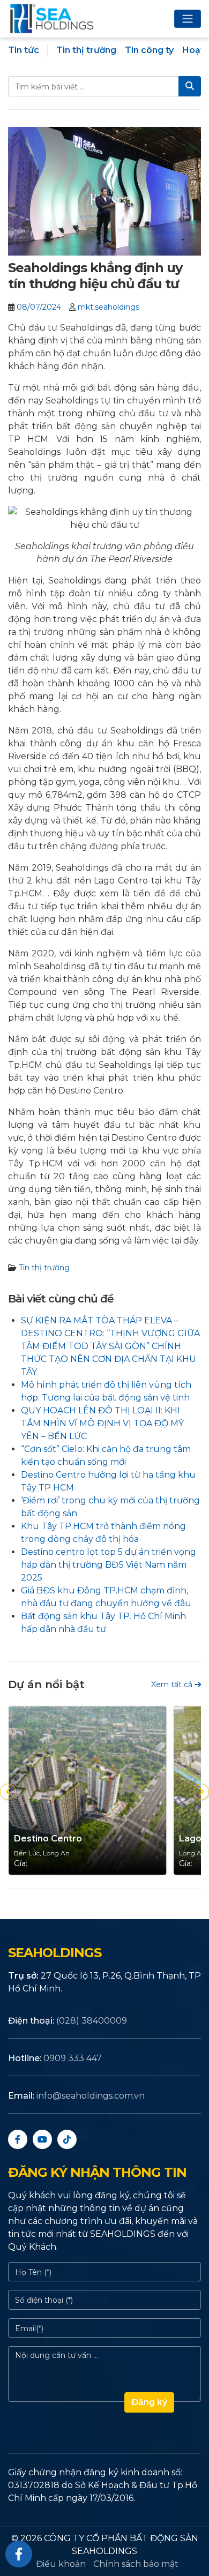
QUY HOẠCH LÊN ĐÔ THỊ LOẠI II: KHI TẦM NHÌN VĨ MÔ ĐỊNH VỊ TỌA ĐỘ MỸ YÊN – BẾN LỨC (102, 1423)
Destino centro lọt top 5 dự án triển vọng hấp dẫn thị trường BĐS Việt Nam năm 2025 (109, 1565)
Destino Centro (48, 1839)
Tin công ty (149, 50)
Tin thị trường (86, 50)
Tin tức (24, 50)
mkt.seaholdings (109, 307)
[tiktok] (67, 2139)
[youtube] (42, 2139)
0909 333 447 (73, 2058)
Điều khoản (61, 2564)
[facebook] (18, 2139)
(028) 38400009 (92, 2021)
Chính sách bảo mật (136, 2564)
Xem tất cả (173, 1684)
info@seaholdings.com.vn (91, 2096)
